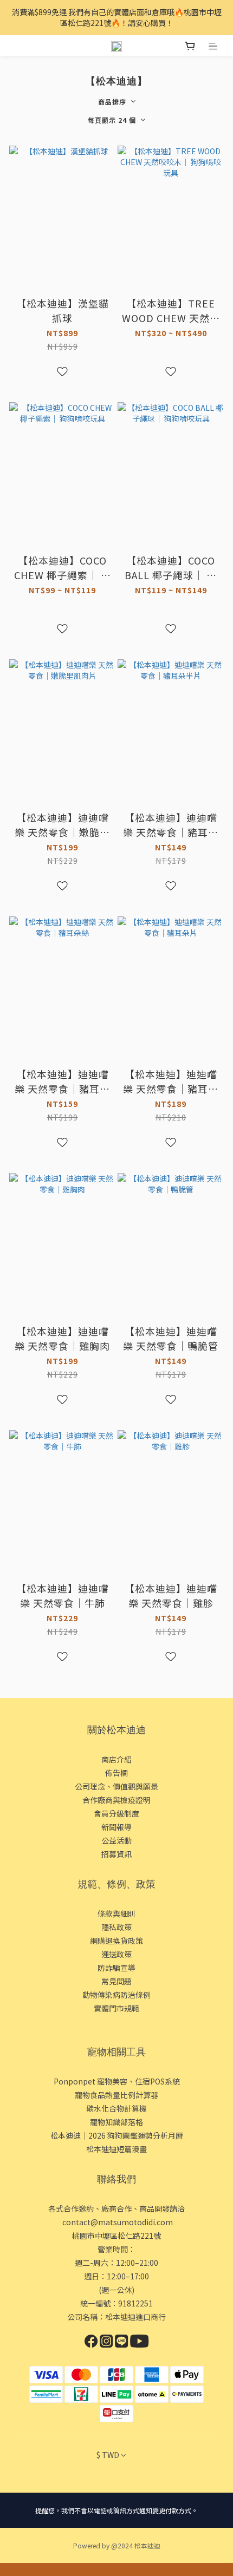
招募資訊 (116, 1854)
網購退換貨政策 (116, 1941)
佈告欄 (116, 1773)
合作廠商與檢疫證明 (116, 1800)
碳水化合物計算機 (116, 2108)
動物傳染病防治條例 (116, 1995)
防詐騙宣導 (116, 1968)
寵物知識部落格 (116, 2122)
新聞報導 (116, 1827)
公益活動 (116, 1840)
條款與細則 (116, 1913)
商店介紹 (116, 1759)
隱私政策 (116, 1927)
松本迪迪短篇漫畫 (116, 2149)
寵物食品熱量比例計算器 (116, 2095)
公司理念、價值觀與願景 (116, 1786)
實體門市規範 (116, 2008)
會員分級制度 (116, 1813)
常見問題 (116, 1981)
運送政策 (116, 1954)
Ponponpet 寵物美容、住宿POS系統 (117, 2081)
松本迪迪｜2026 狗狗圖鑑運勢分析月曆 (117, 2135)
